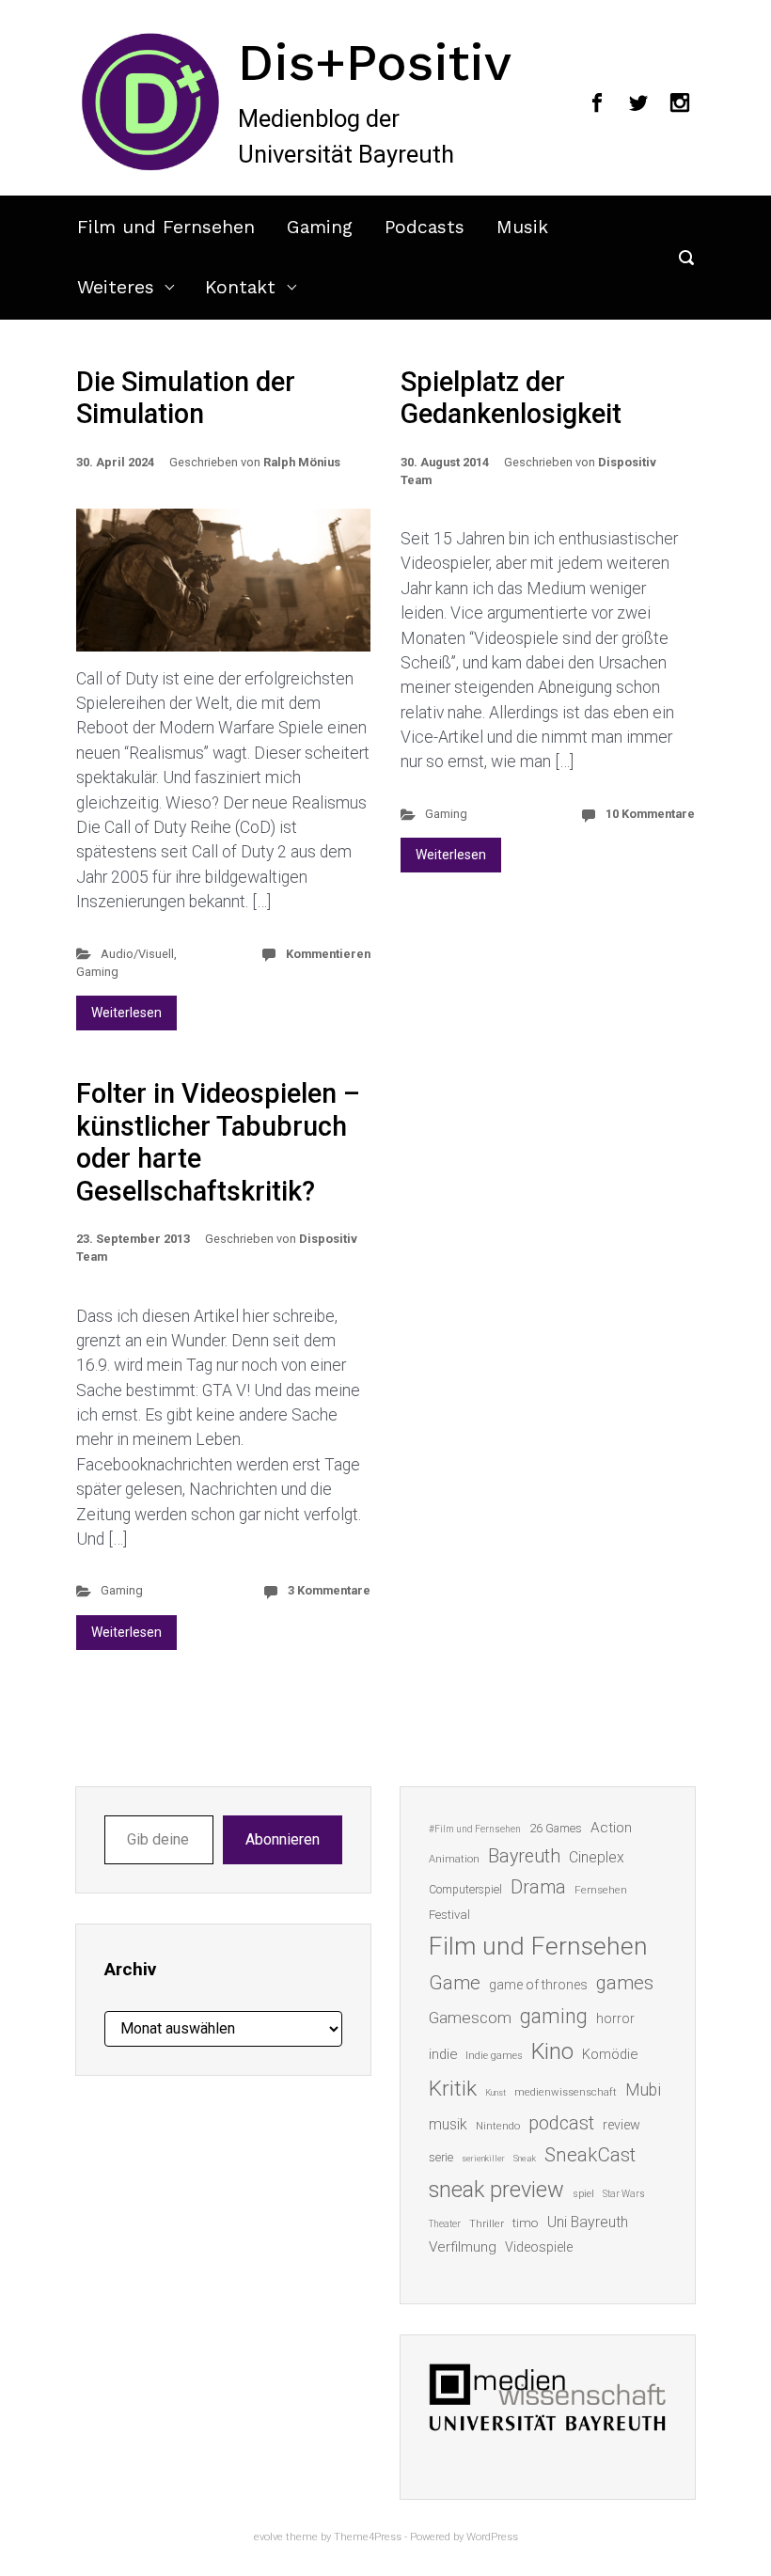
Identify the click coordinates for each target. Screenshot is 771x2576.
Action (611, 1828)
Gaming (320, 227)
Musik (522, 227)
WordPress (492, 2537)
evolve (268, 2537)
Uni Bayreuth (588, 2222)
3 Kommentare (329, 1590)
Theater (445, 2224)
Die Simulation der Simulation (186, 398)
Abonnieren (283, 1839)
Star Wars (624, 2194)
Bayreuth (524, 1856)
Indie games (494, 2056)
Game (455, 1983)
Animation (454, 1859)
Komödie (610, 2054)
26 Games (556, 1828)
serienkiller (483, 2158)
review (622, 2125)
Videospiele (539, 2247)
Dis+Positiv (375, 62)
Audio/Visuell (137, 954)
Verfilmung (463, 2247)
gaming (554, 2016)
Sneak (525, 2158)
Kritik (453, 2089)
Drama (538, 1887)
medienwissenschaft (566, 2092)
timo (526, 2223)
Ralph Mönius (302, 462)
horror (615, 2018)
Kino (552, 2051)
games (625, 1983)
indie (443, 2054)
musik (448, 2124)
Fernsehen (601, 1890)
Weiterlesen (126, 1013)
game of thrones (538, 1985)
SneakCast (590, 2155)
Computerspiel (465, 1890)
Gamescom (470, 2018)
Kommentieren (328, 954)
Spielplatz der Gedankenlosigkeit (511, 398)
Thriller (487, 2224)
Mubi (643, 2090)
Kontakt (240, 287)
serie (441, 2157)
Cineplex (597, 1857)
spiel (583, 2194)
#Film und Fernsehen (475, 1829)
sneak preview (496, 2190)
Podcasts (425, 227)
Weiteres (116, 287)
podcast (561, 2123)
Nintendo (498, 2126)
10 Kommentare (650, 814)
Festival (449, 1915)
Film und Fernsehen (166, 227)
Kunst (496, 2092)
